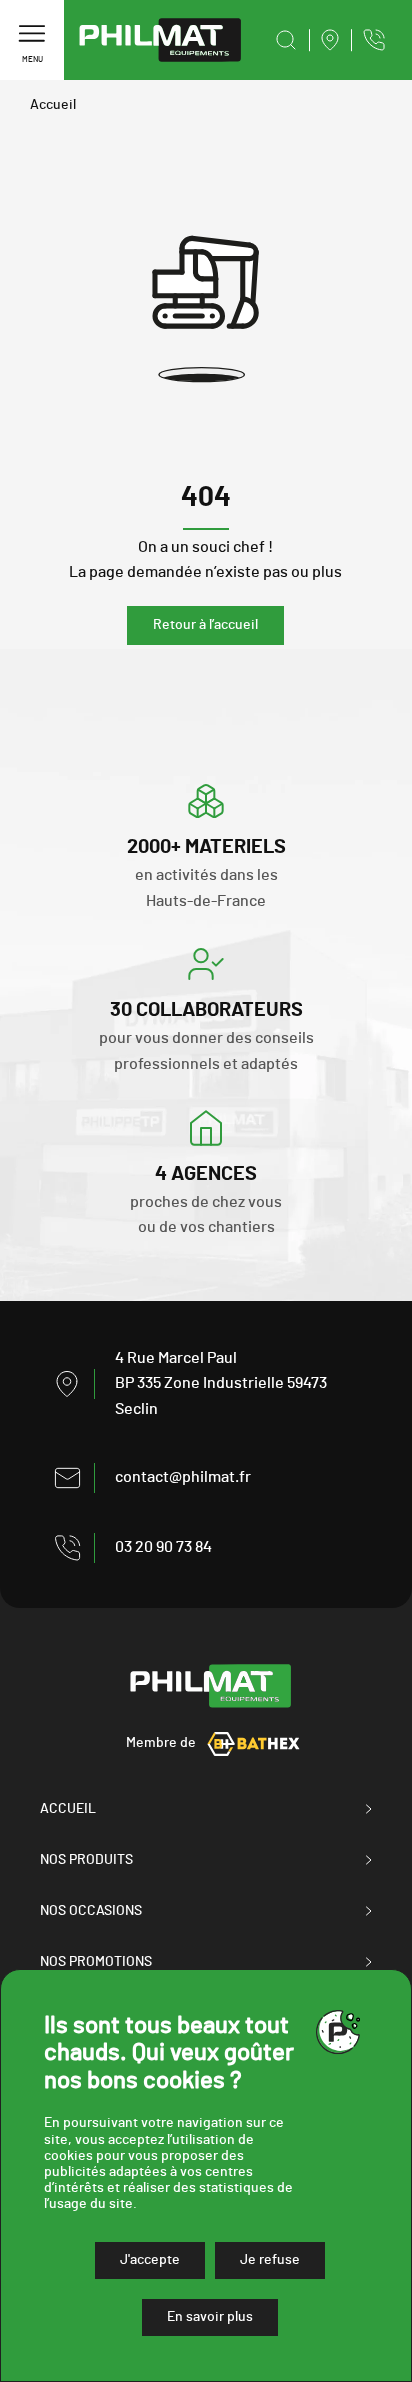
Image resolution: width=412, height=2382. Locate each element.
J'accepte (150, 2260)
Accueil (53, 105)
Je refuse (270, 2260)
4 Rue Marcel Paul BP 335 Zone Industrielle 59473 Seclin (221, 1383)
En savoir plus (210, 2317)
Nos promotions (96, 1962)
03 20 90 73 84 (163, 1547)
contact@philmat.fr (183, 1477)
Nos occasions (91, 1911)
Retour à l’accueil (205, 625)
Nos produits (86, 1860)
